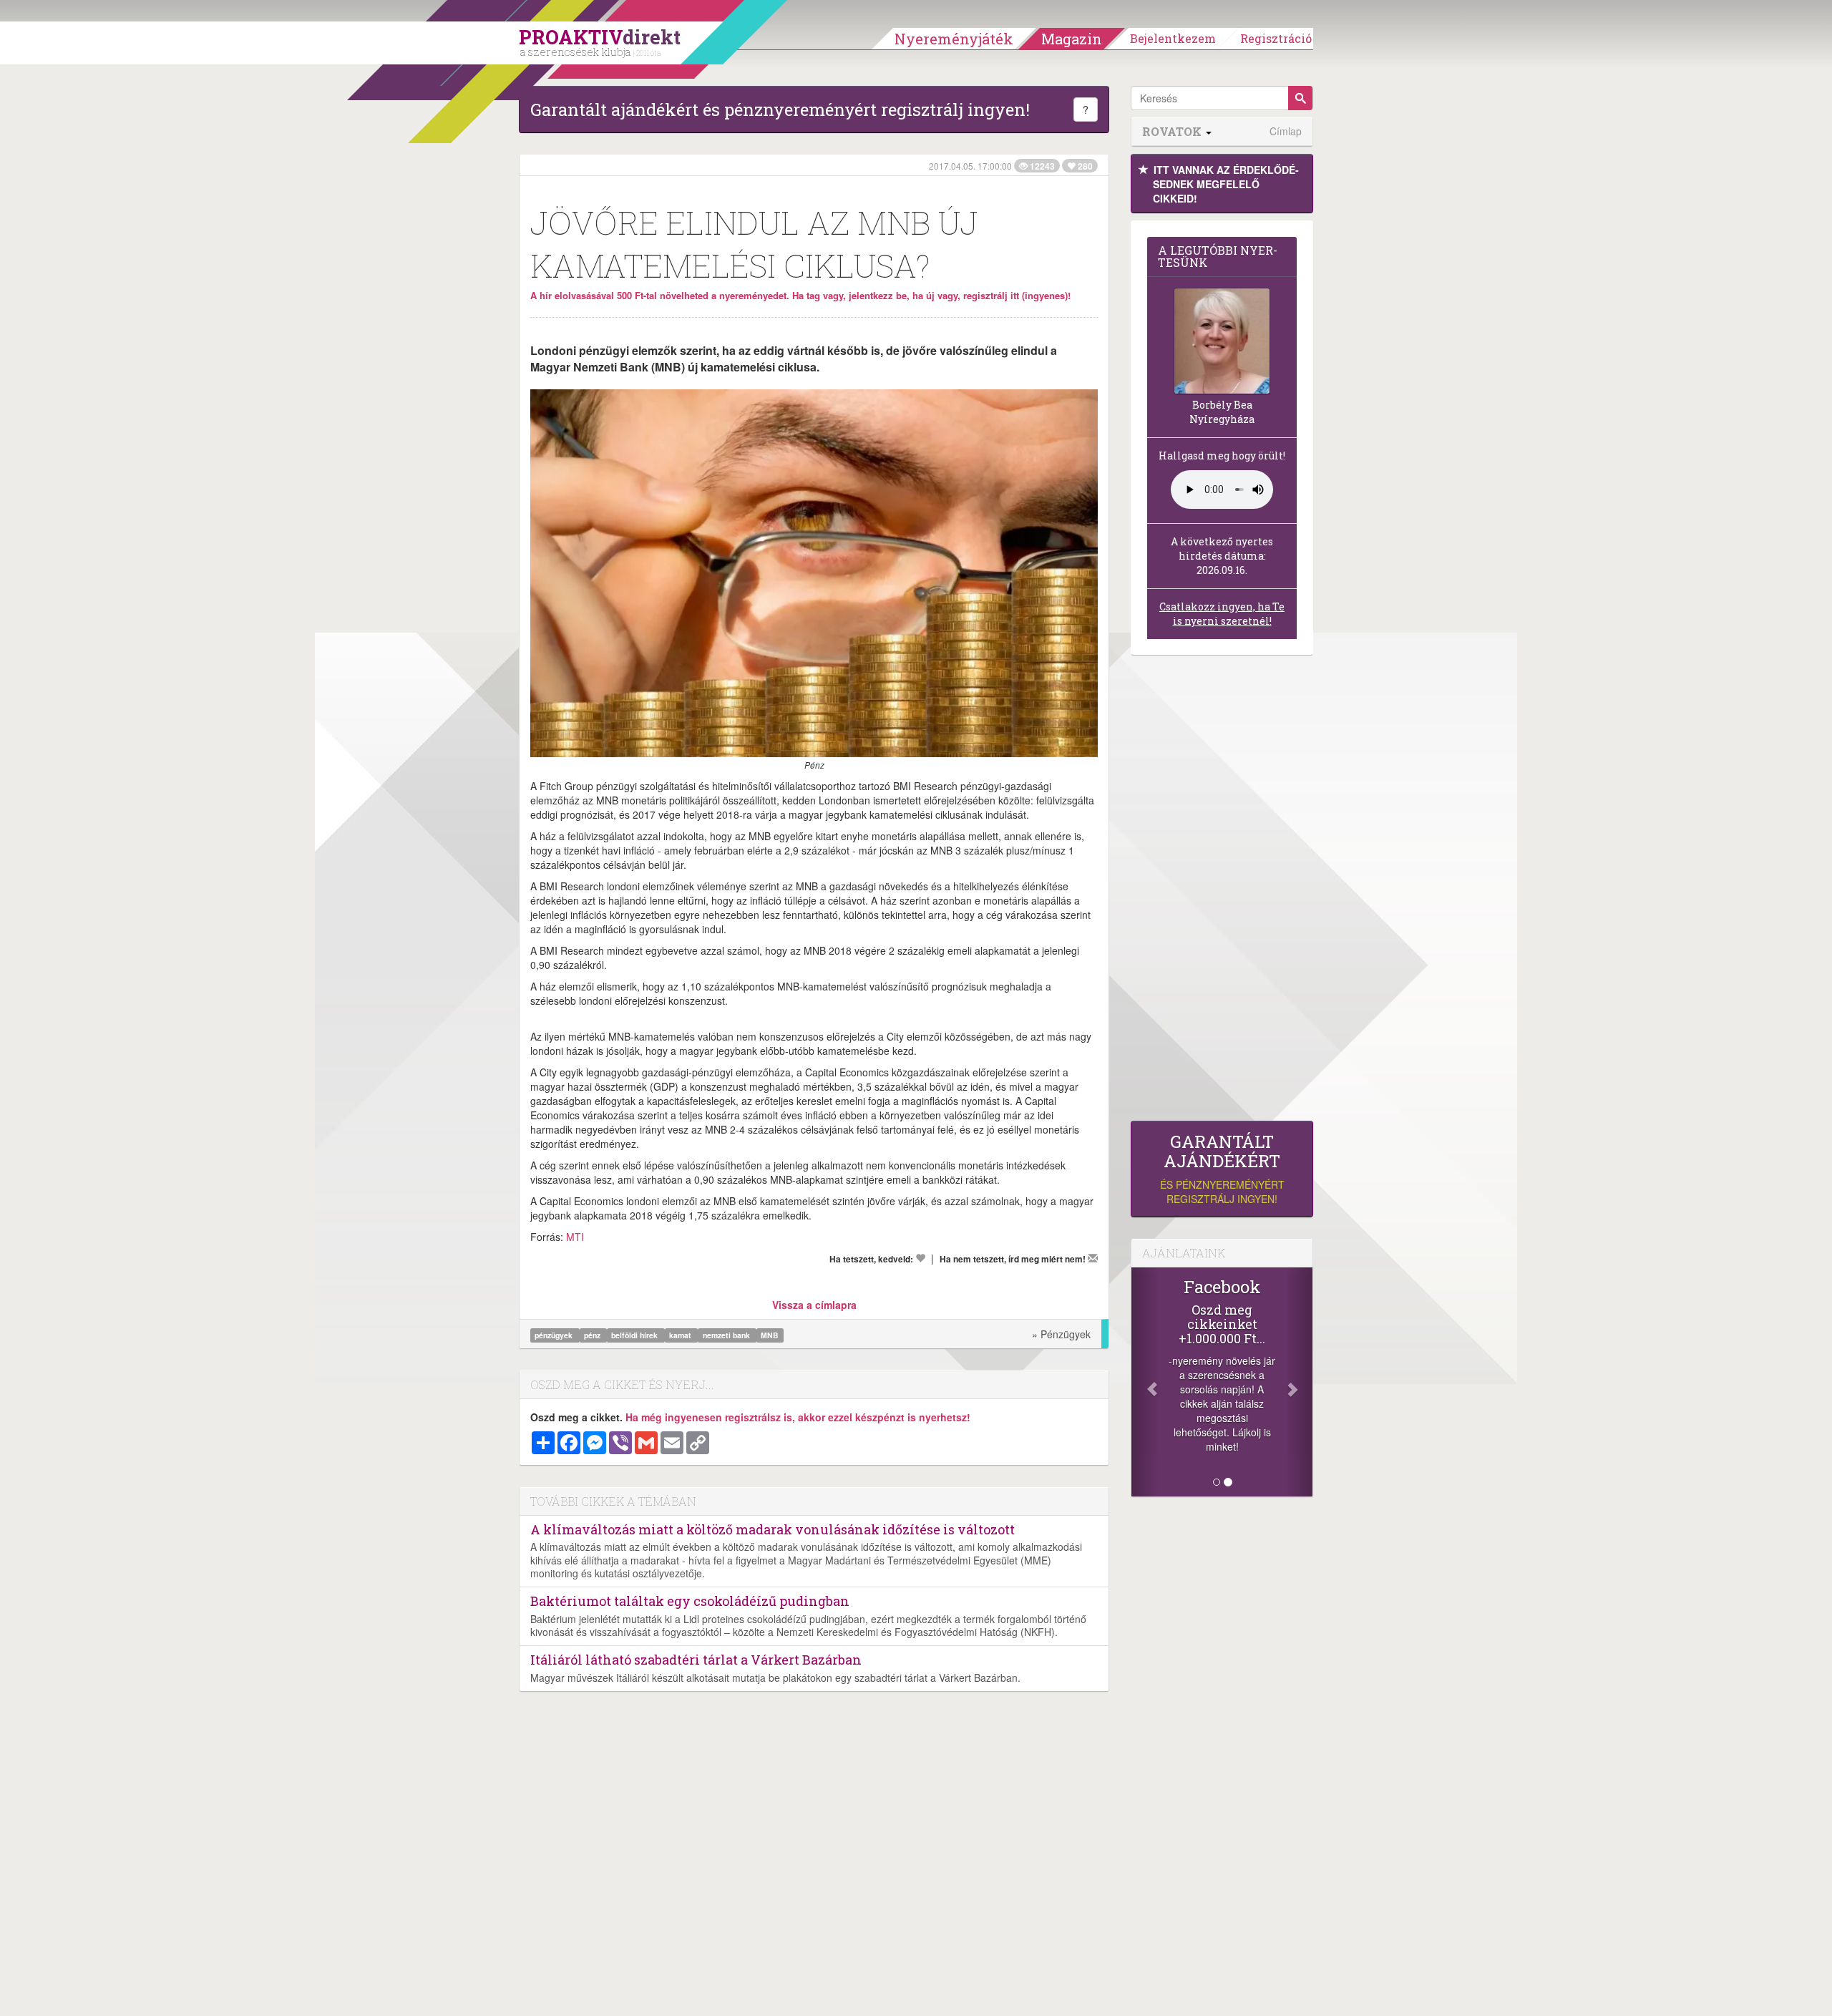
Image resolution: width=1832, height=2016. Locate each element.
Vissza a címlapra (814, 1305)
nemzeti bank (727, 1335)
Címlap (1286, 131)
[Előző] (1145, 1382)
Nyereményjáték (954, 39)
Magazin (1072, 39)
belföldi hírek (635, 1335)
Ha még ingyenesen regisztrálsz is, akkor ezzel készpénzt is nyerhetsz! (798, 1417)
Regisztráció (1276, 38)
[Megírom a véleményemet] (1093, 1258)
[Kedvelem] (920, 1258)
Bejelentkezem (1173, 38)
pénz (593, 1335)
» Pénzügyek (1061, 1334)
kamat (681, 1335)
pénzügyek (555, 1335)
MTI (575, 1237)
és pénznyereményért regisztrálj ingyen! (1222, 1169)
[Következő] (1299, 1382)
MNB (770, 1335)
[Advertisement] (1222, 892)
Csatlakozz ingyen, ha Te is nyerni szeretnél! (1222, 614)
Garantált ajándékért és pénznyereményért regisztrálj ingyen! (780, 109)
